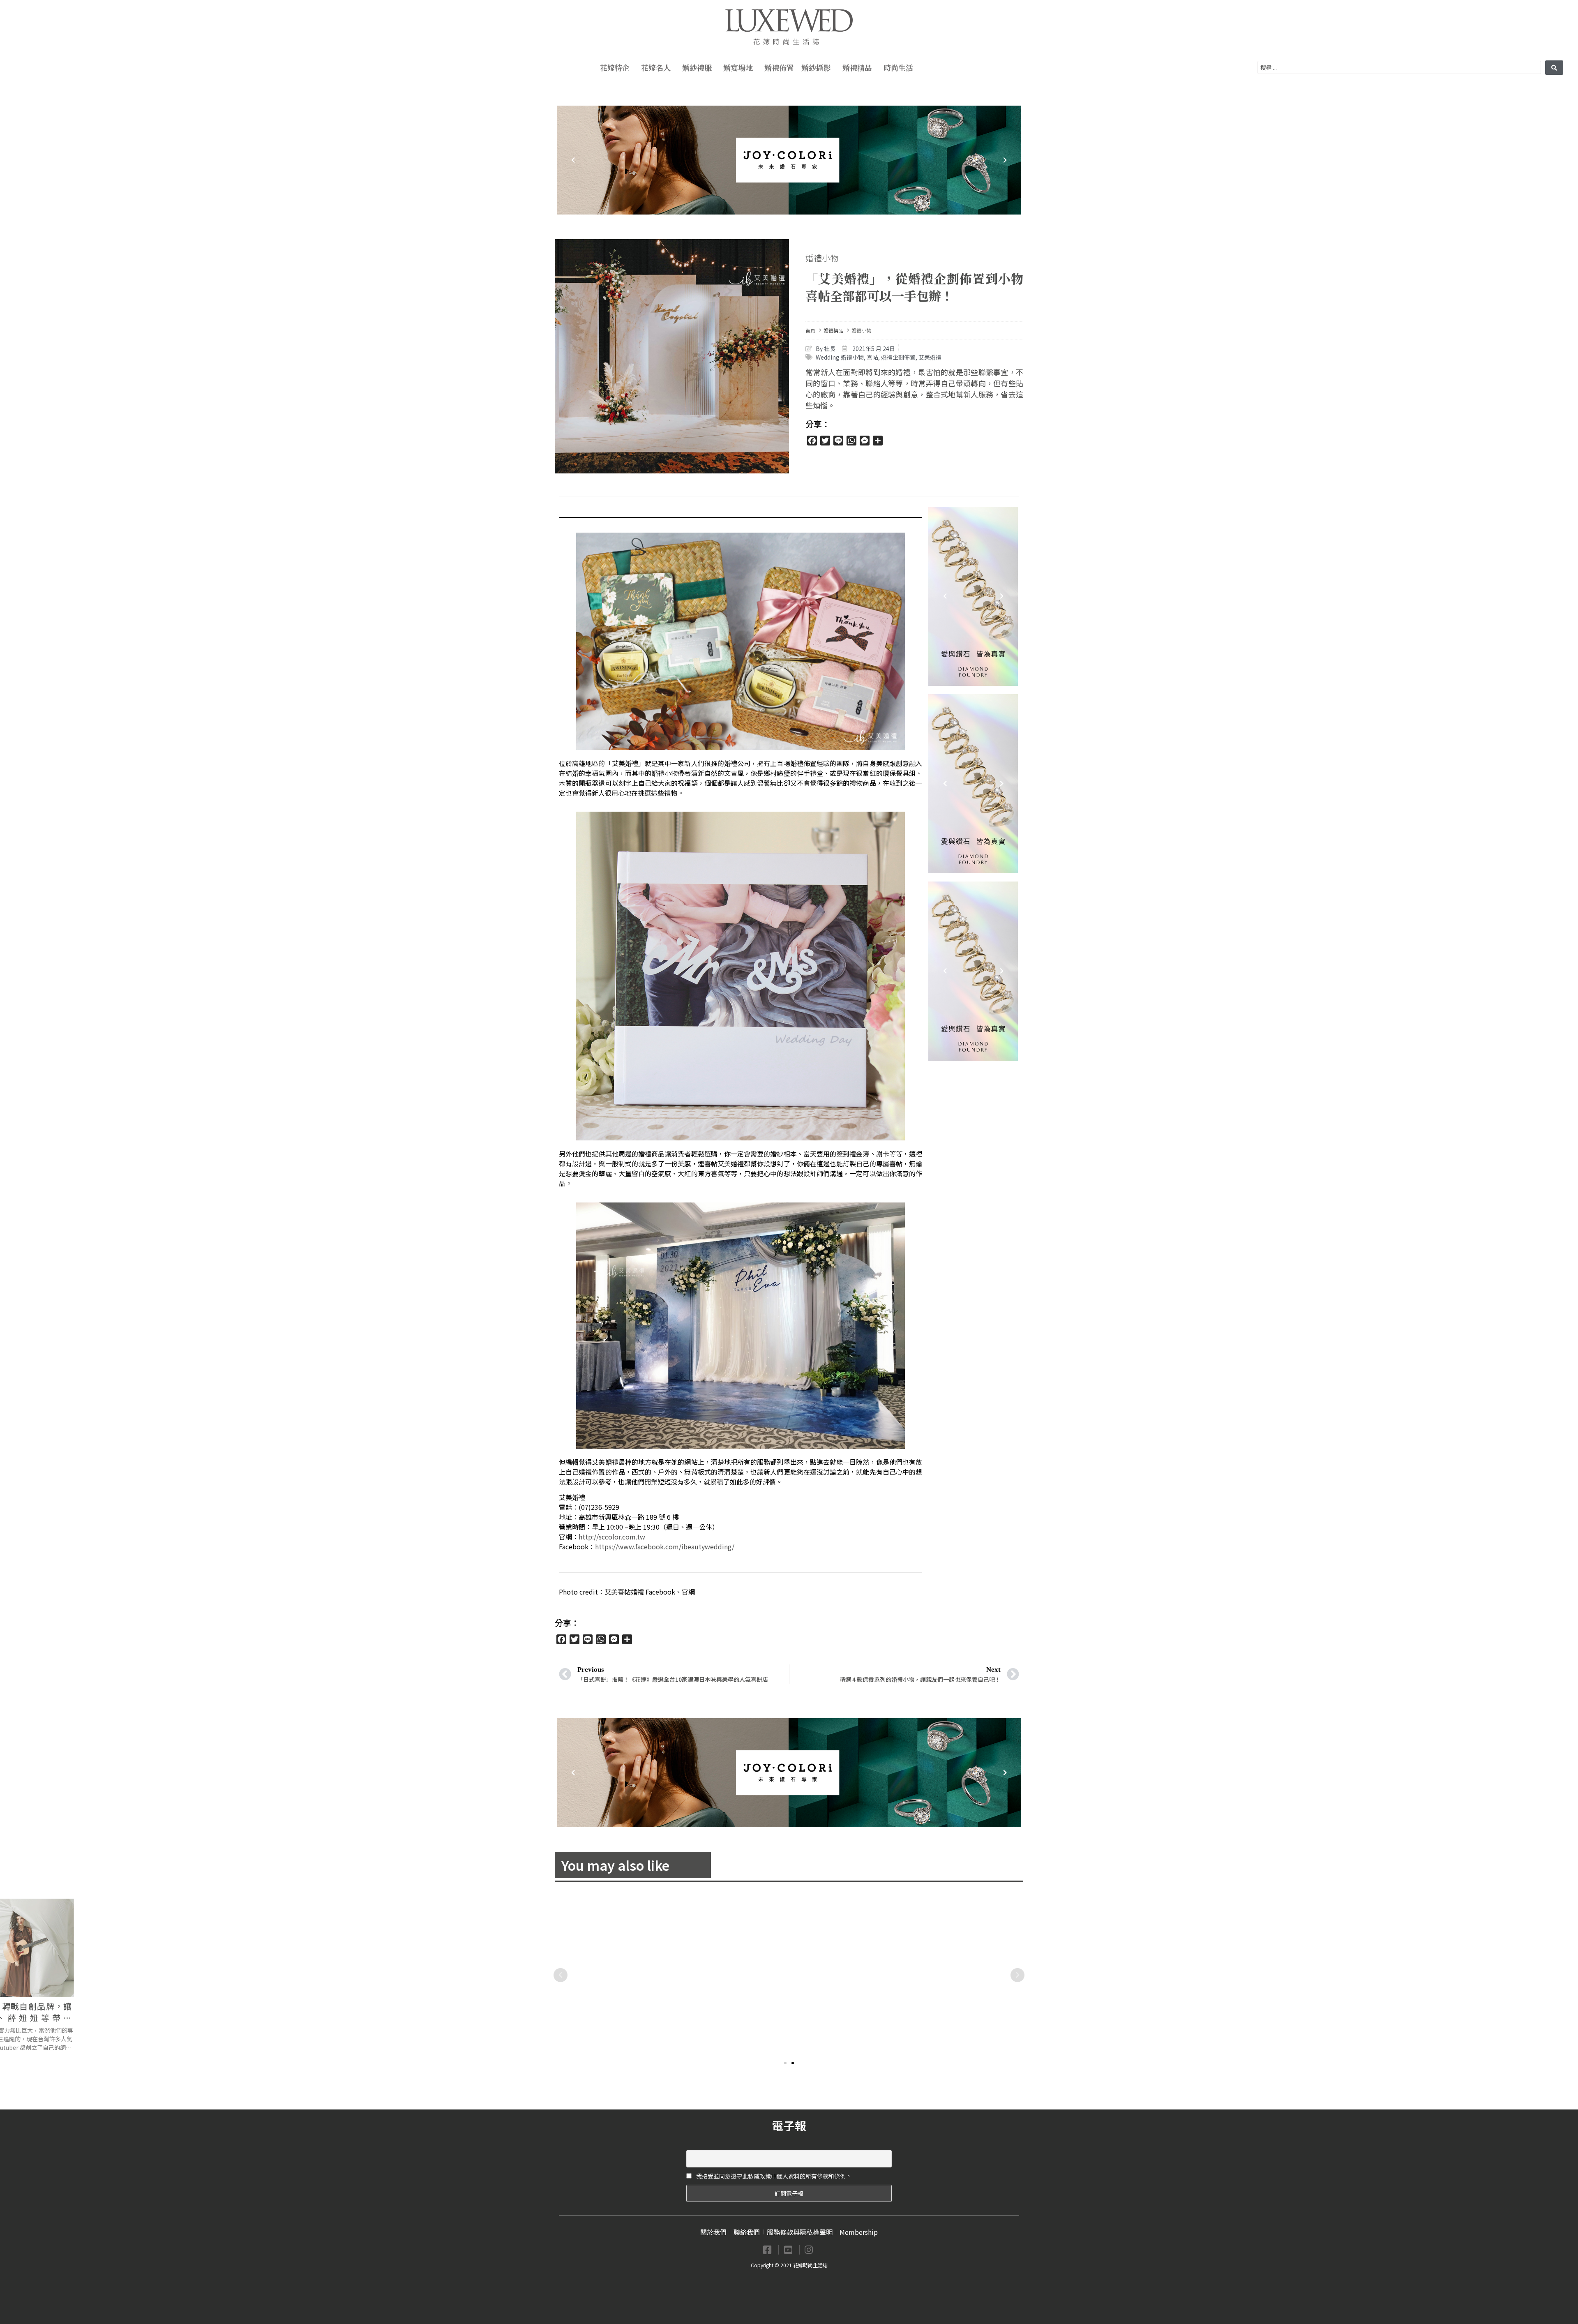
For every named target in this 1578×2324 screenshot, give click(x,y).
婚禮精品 (857, 67)
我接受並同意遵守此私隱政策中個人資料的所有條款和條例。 (773, 2176)
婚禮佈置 (779, 67)
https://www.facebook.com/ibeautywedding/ (665, 1546)
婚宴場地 (738, 67)
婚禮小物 (822, 258)
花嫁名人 (656, 67)
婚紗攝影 (816, 67)
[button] (785, 2063)
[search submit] (1554, 68)
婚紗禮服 (697, 67)
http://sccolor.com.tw (612, 1537)
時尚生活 (898, 67)
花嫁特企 (615, 67)
